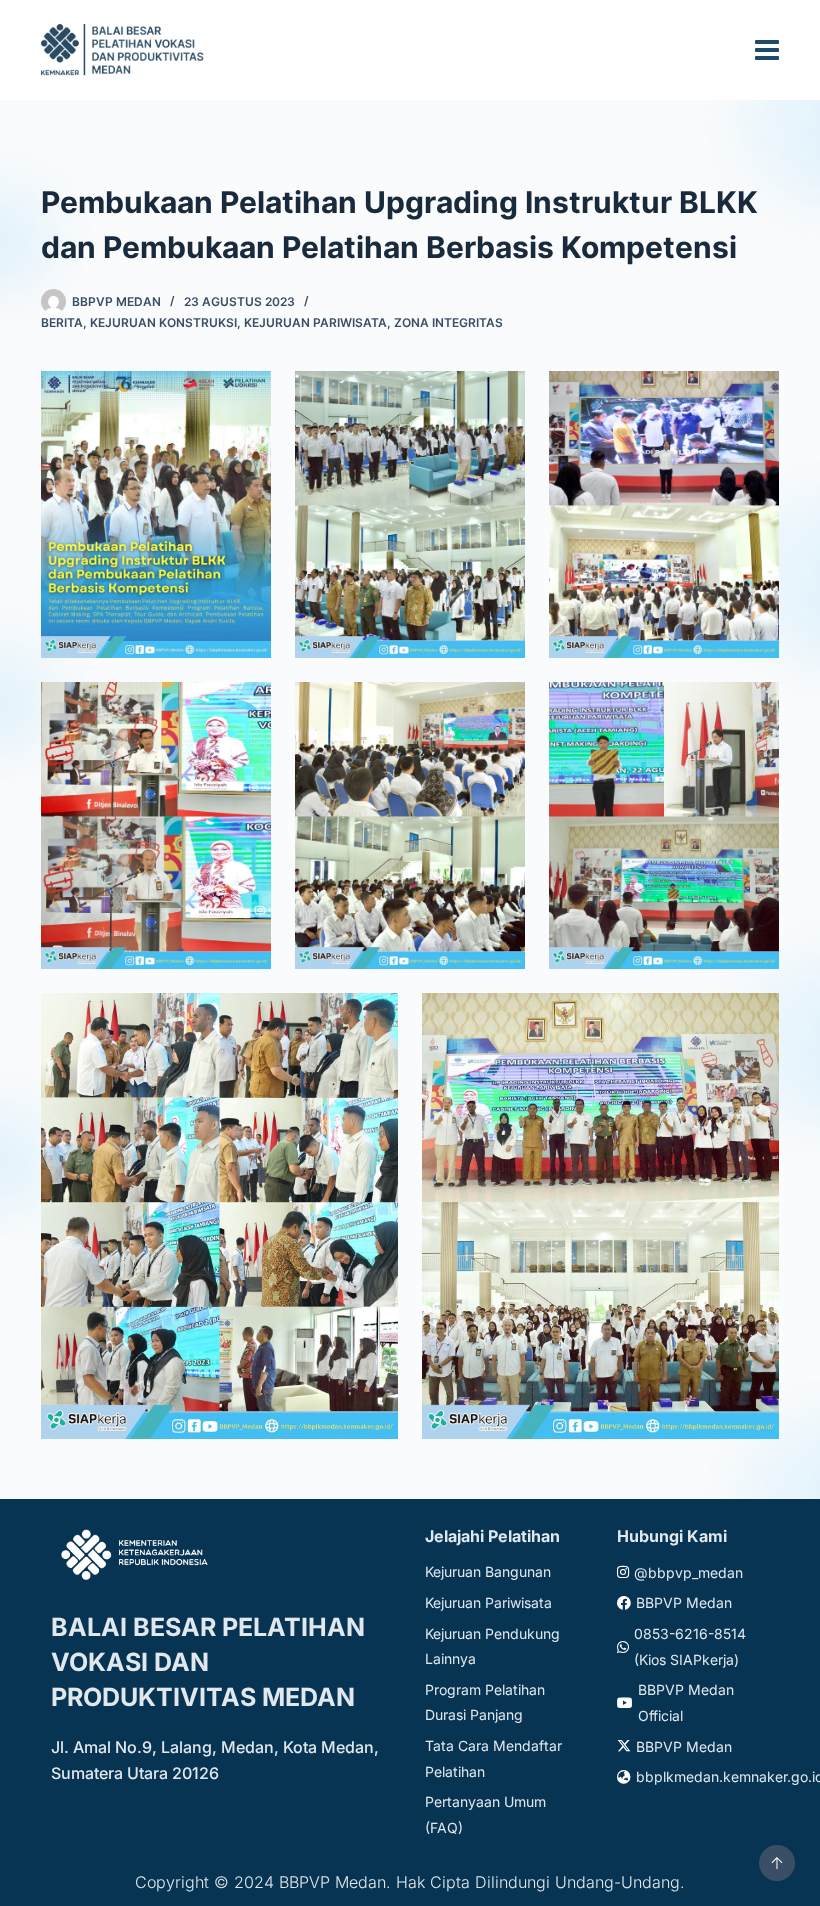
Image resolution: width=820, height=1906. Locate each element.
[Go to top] (777, 1863)
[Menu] (767, 50)
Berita (62, 322)
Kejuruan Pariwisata (315, 322)
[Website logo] (125, 49)
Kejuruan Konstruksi (163, 322)
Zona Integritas (448, 322)
